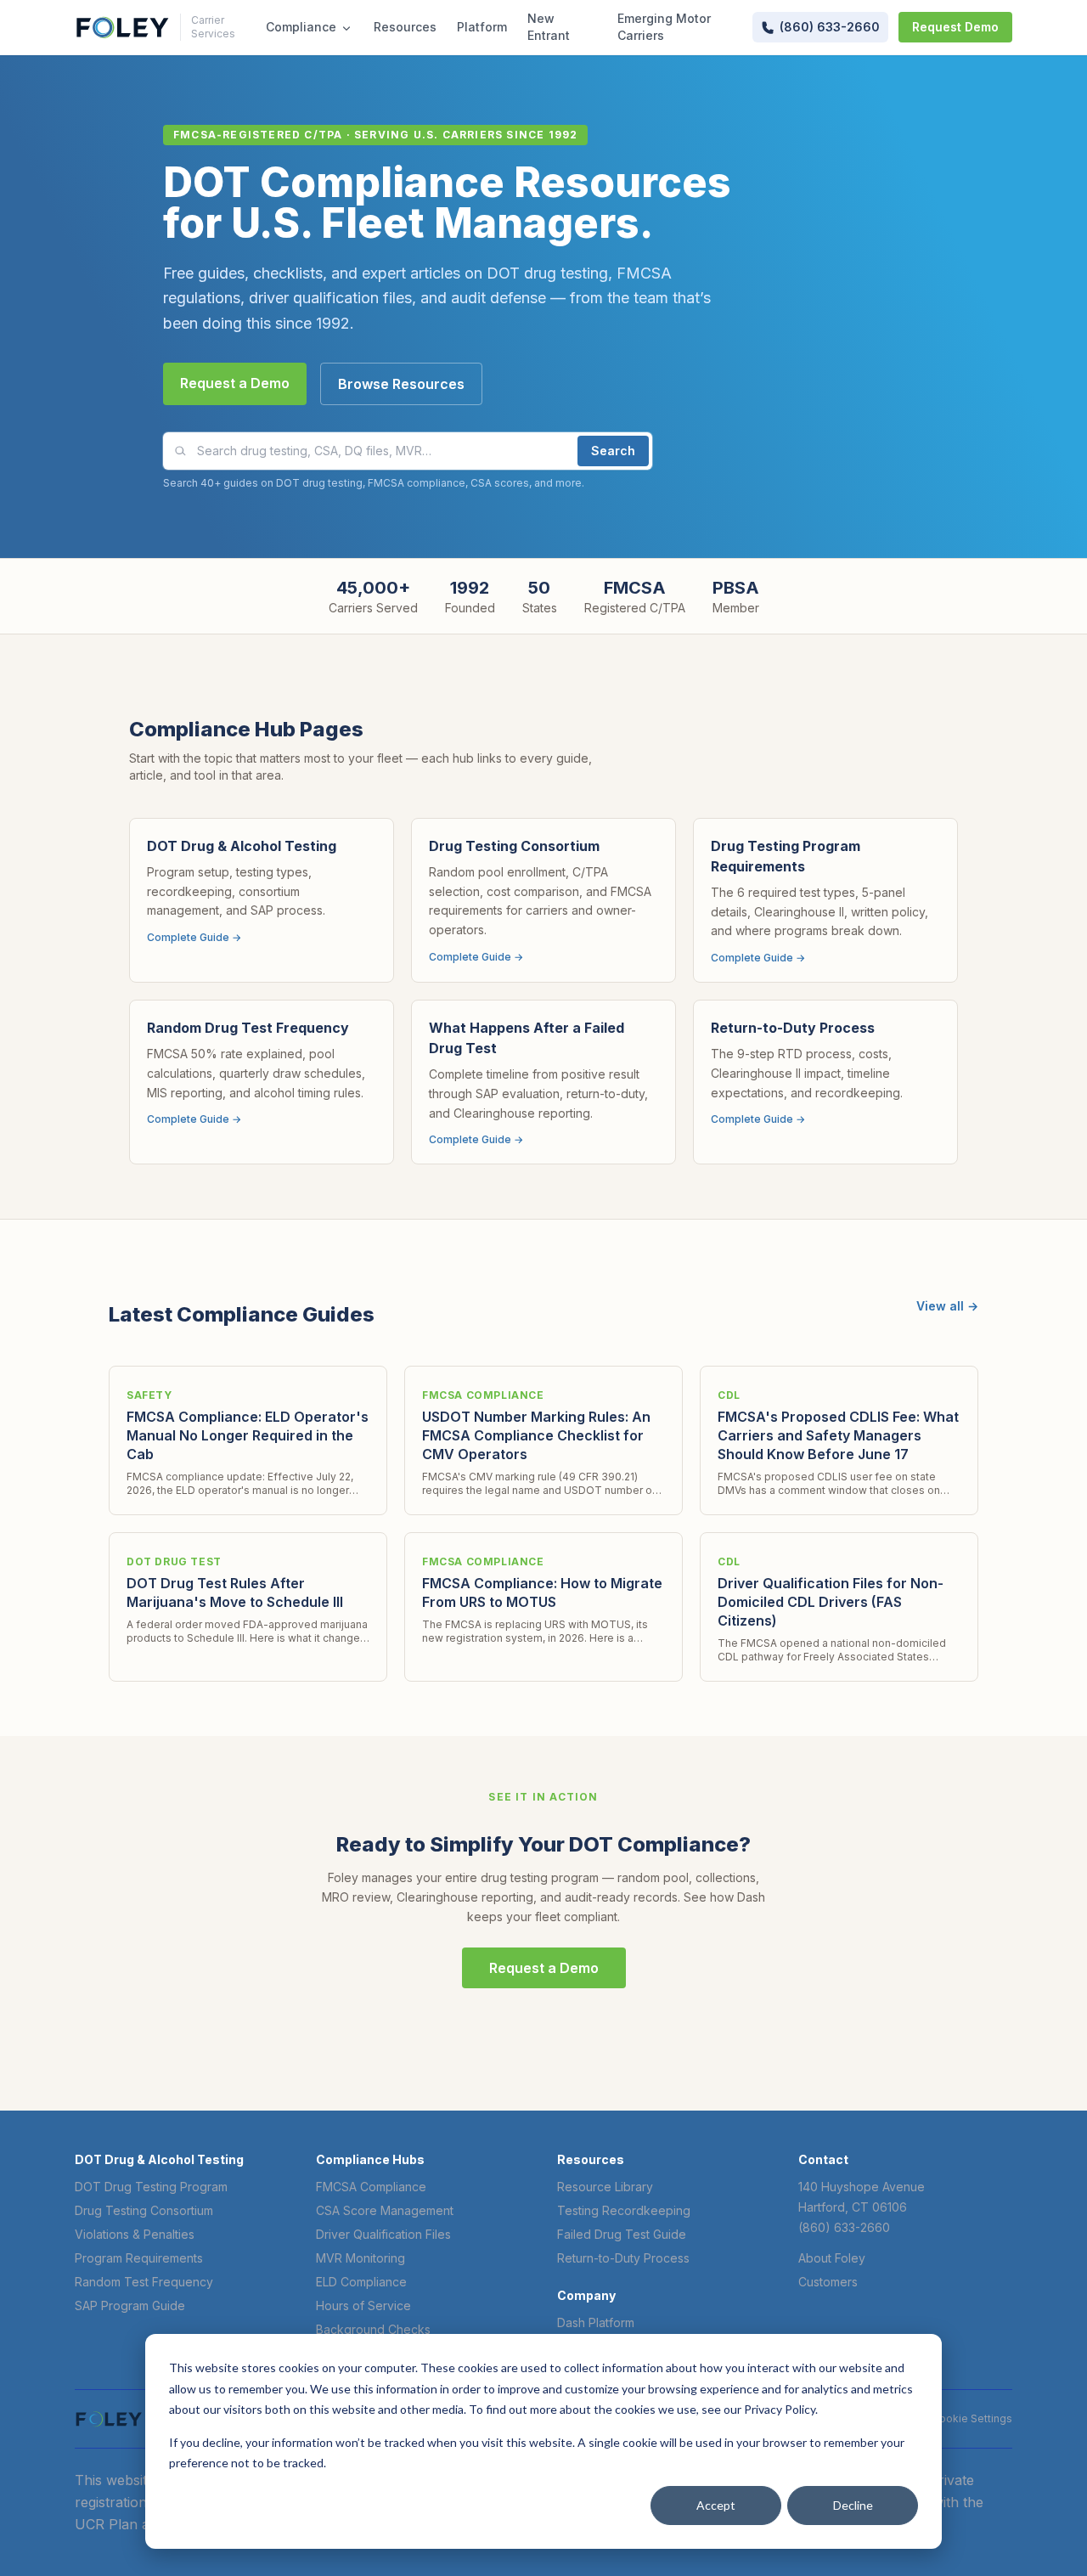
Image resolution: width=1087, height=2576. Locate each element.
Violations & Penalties (135, 2234)
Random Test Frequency (144, 2282)
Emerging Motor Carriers (664, 27)
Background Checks (373, 2329)
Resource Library (605, 2187)
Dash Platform (596, 2322)
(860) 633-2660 (844, 2227)
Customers (828, 2282)
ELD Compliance (361, 2282)
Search (613, 451)
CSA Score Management (385, 2210)
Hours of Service (363, 2305)
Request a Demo (235, 383)
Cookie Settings (972, 2418)
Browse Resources (401, 384)
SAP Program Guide (130, 2305)
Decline (853, 2505)
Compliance (301, 27)
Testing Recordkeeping (624, 2210)
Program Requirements (139, 2258)
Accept (716, 2505)
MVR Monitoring (360, 2258)
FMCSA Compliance (371, 2187)
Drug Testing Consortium (144, 2210)
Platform (482, 27)
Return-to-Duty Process (623, 2258)
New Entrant (549, 27)
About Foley (832, 2258)
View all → (947, 1306)
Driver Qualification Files (383, 2234)
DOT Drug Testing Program (151, 2187)
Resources (405, 27)
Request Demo (955, 27)
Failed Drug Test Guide (622, 2234)
